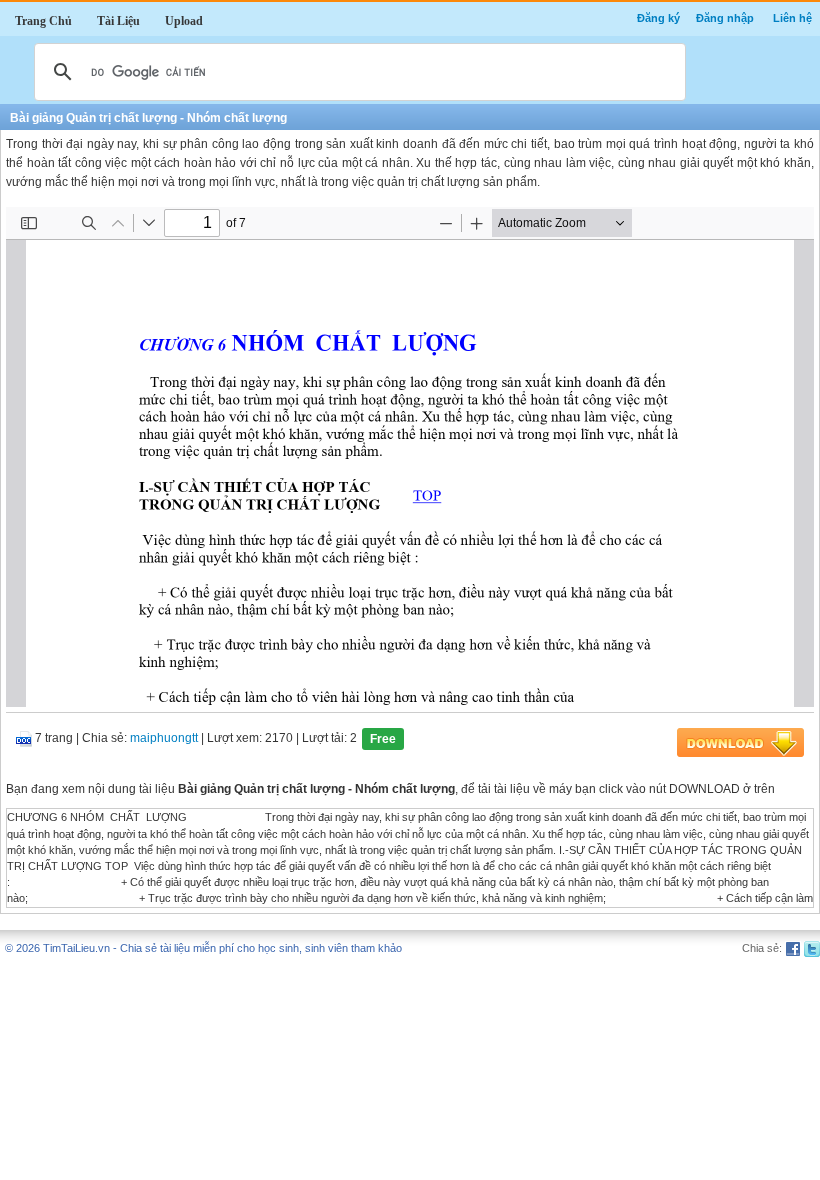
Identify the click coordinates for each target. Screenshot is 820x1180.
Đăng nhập (725, 18)
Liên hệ (792, 18)
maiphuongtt (164, 739)
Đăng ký (658, 18)
